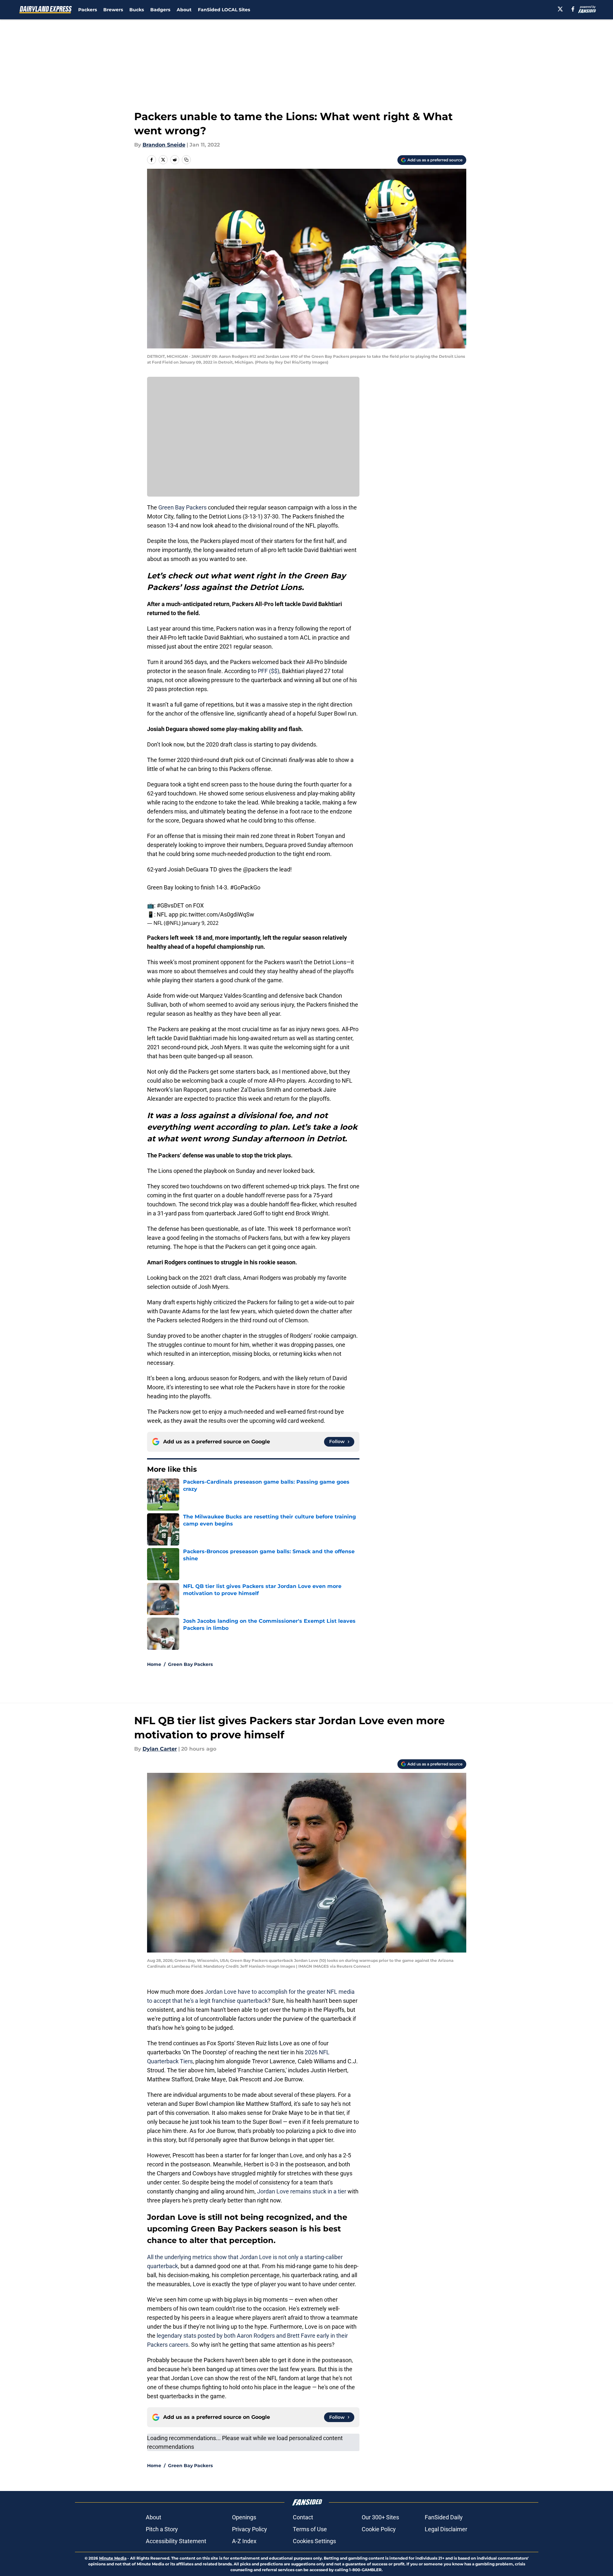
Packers (88, 10)
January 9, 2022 (200, 923)
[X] (560, 9)
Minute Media (113, 2558)
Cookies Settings (314, 2541)
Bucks (137, 10)
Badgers (160, 10)
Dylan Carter (160, 1749)
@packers (256, 869)
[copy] (186, 160)
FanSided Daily (444, 2517)
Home (154, 1664)
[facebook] (573, 9)
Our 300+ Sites (380, 2517)
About (184, 10)
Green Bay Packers (182, 507)
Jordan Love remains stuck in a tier (302, 2191)
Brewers (113, 10)
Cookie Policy (379, 2529)
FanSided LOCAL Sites (224, 10)
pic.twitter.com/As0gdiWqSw (217, 914)
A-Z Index (244, 2541)
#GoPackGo (245, 887)
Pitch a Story (162, 2529)
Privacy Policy (250, 2529)
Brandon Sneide (164, 145)
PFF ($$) (269, 671)
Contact (303, 2517)
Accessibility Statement (176, 2541)
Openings (244, 2517)
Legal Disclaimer (446, 2529)
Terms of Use (310, 2529)
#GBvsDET (170, 905)
